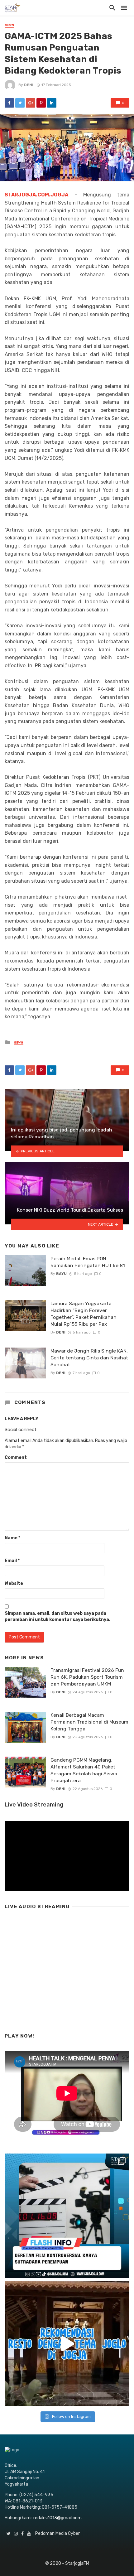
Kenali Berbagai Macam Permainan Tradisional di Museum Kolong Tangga (89, 1722)
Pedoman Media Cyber (57, 2533)
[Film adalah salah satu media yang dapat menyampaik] (67, 2216)
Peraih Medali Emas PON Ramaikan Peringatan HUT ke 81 (88, 1262)
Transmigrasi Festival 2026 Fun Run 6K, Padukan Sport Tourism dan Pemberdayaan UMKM (87, 1677)
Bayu (61, 1274)
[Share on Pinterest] (41, 103)
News (10, 25)
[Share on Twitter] (20, 103)
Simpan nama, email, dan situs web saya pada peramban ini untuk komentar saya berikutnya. (57, 1616)
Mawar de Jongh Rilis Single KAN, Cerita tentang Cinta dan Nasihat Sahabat (89, 1358)
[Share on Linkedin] (52, 103)
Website (14, 1583)
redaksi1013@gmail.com (57, 2518)
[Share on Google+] (31, 103)
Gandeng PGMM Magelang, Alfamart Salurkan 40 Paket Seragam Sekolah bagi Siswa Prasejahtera (84, 1770)
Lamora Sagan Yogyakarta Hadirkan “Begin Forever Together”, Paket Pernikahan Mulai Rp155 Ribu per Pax (84, 1314)
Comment (16, 1457)
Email (12, 1561)
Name (12, 1538)
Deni (29, 85)
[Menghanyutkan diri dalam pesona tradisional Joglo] (67, 2344)
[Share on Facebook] (9, 103)
